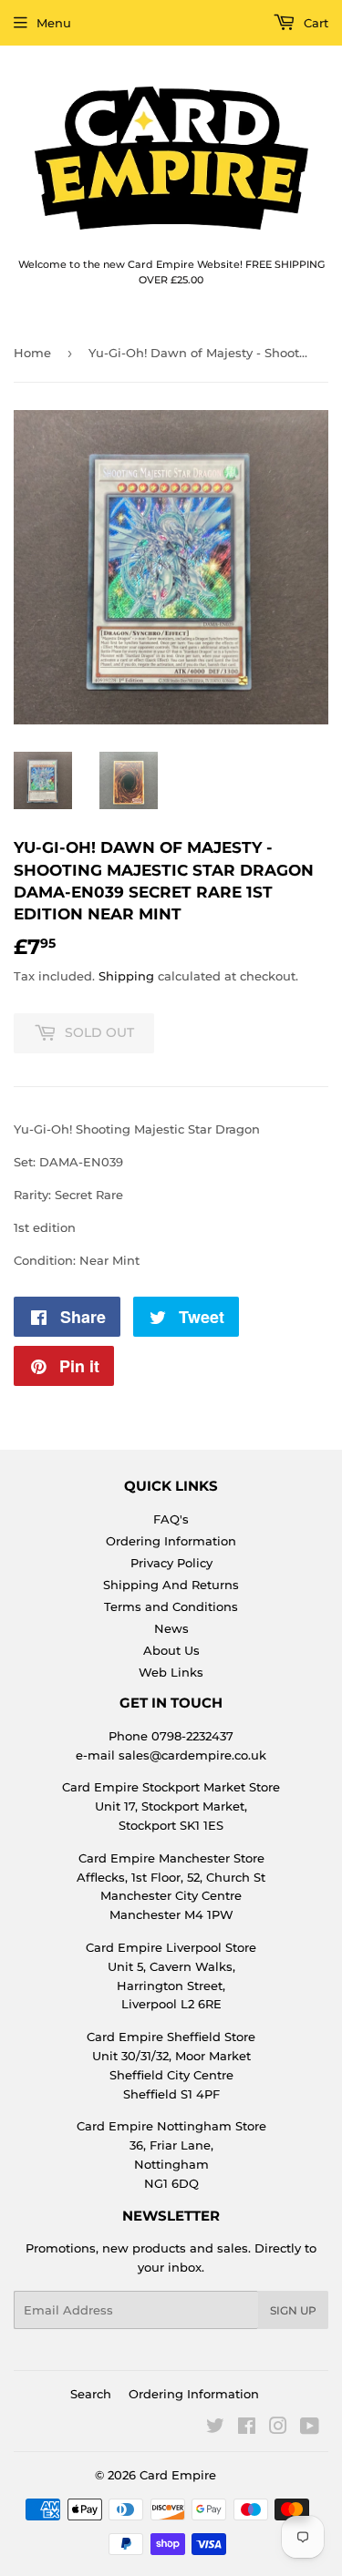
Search (91, 2394)
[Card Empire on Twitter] (215, 2428)
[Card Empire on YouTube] (310, 2428)
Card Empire (178, 2475)
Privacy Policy (171, 1563)
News (171, 1628)
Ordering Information (171, 1541)
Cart (314, 23)
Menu (54, 23)
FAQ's (171, 1519)
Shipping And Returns (171, 1585)
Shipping (126, 976)
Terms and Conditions (171, 1606)
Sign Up (293, 2310)
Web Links (171, 1672)
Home (32, 353)
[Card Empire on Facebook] (247, 2428)
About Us (171, 1650)
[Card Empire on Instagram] (278, 2428)
